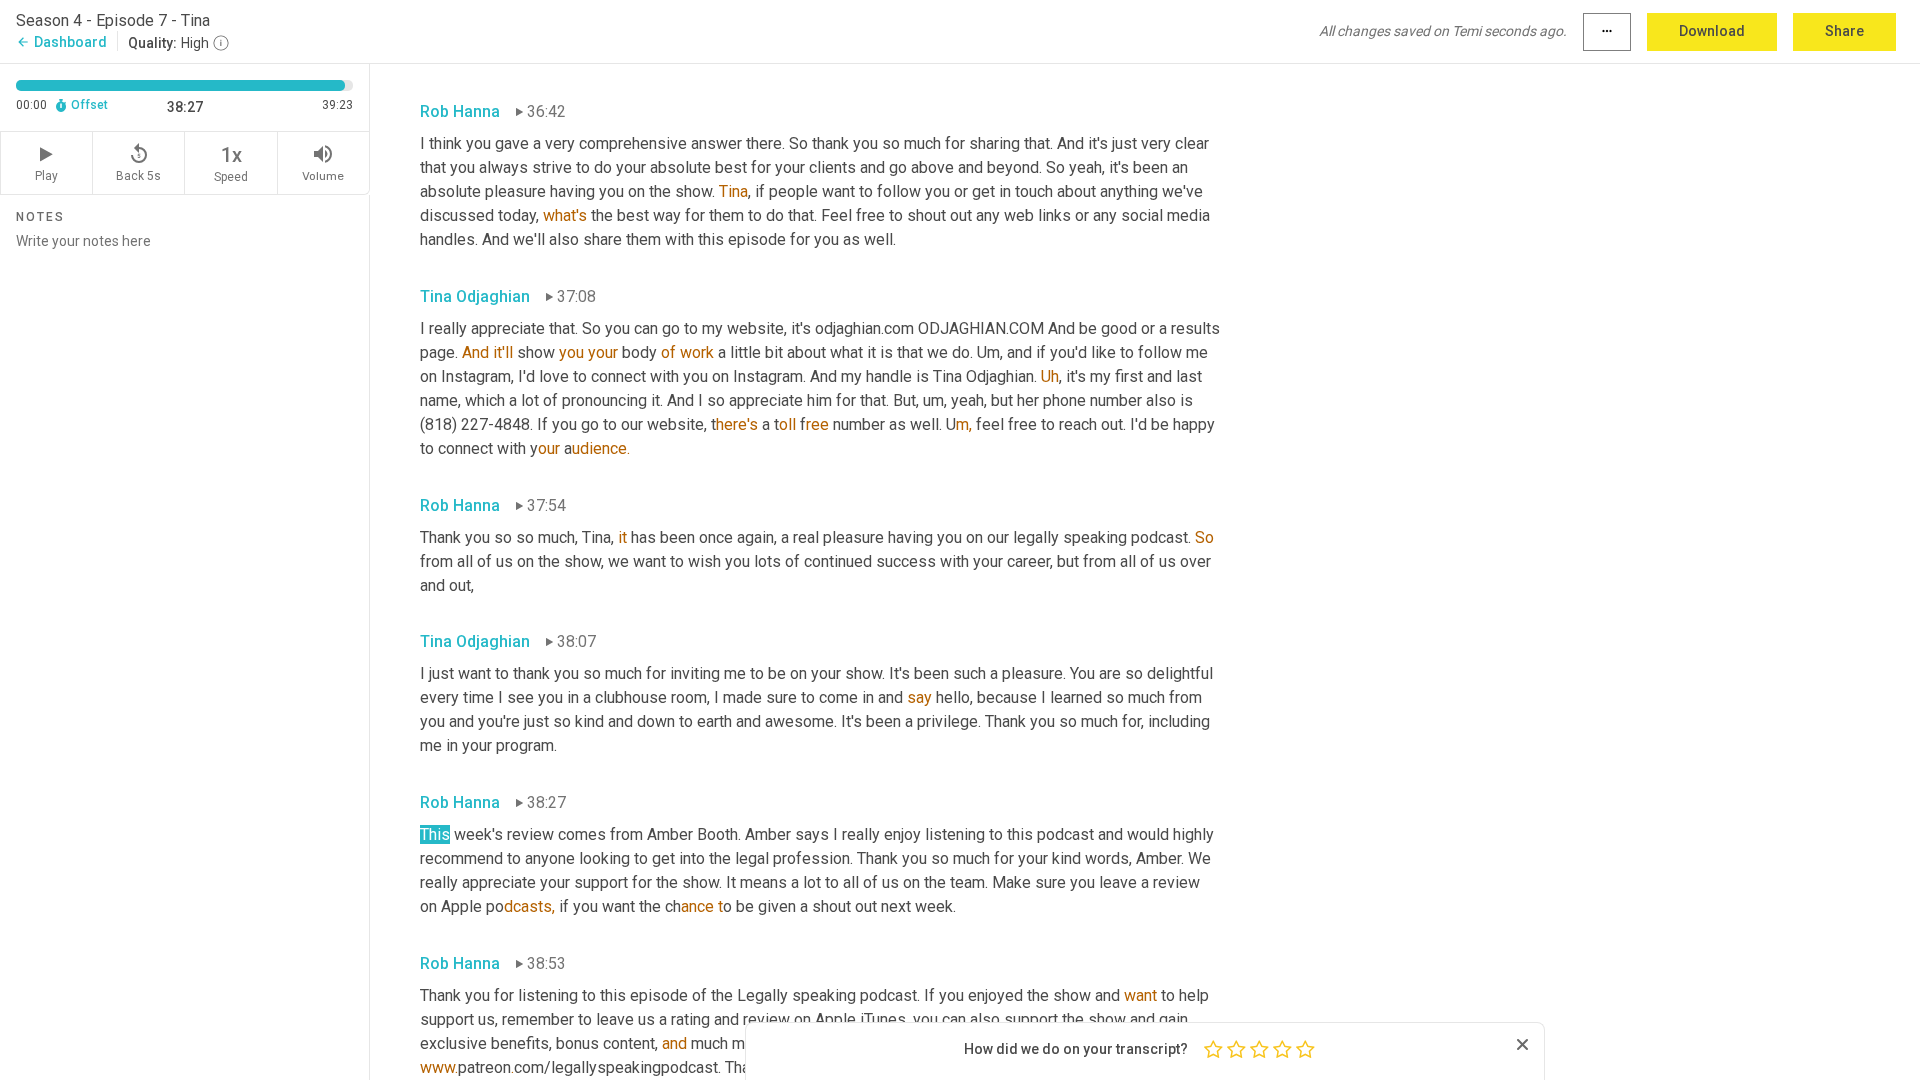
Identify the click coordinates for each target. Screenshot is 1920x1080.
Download (1712, 31)
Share (1844, 31)
